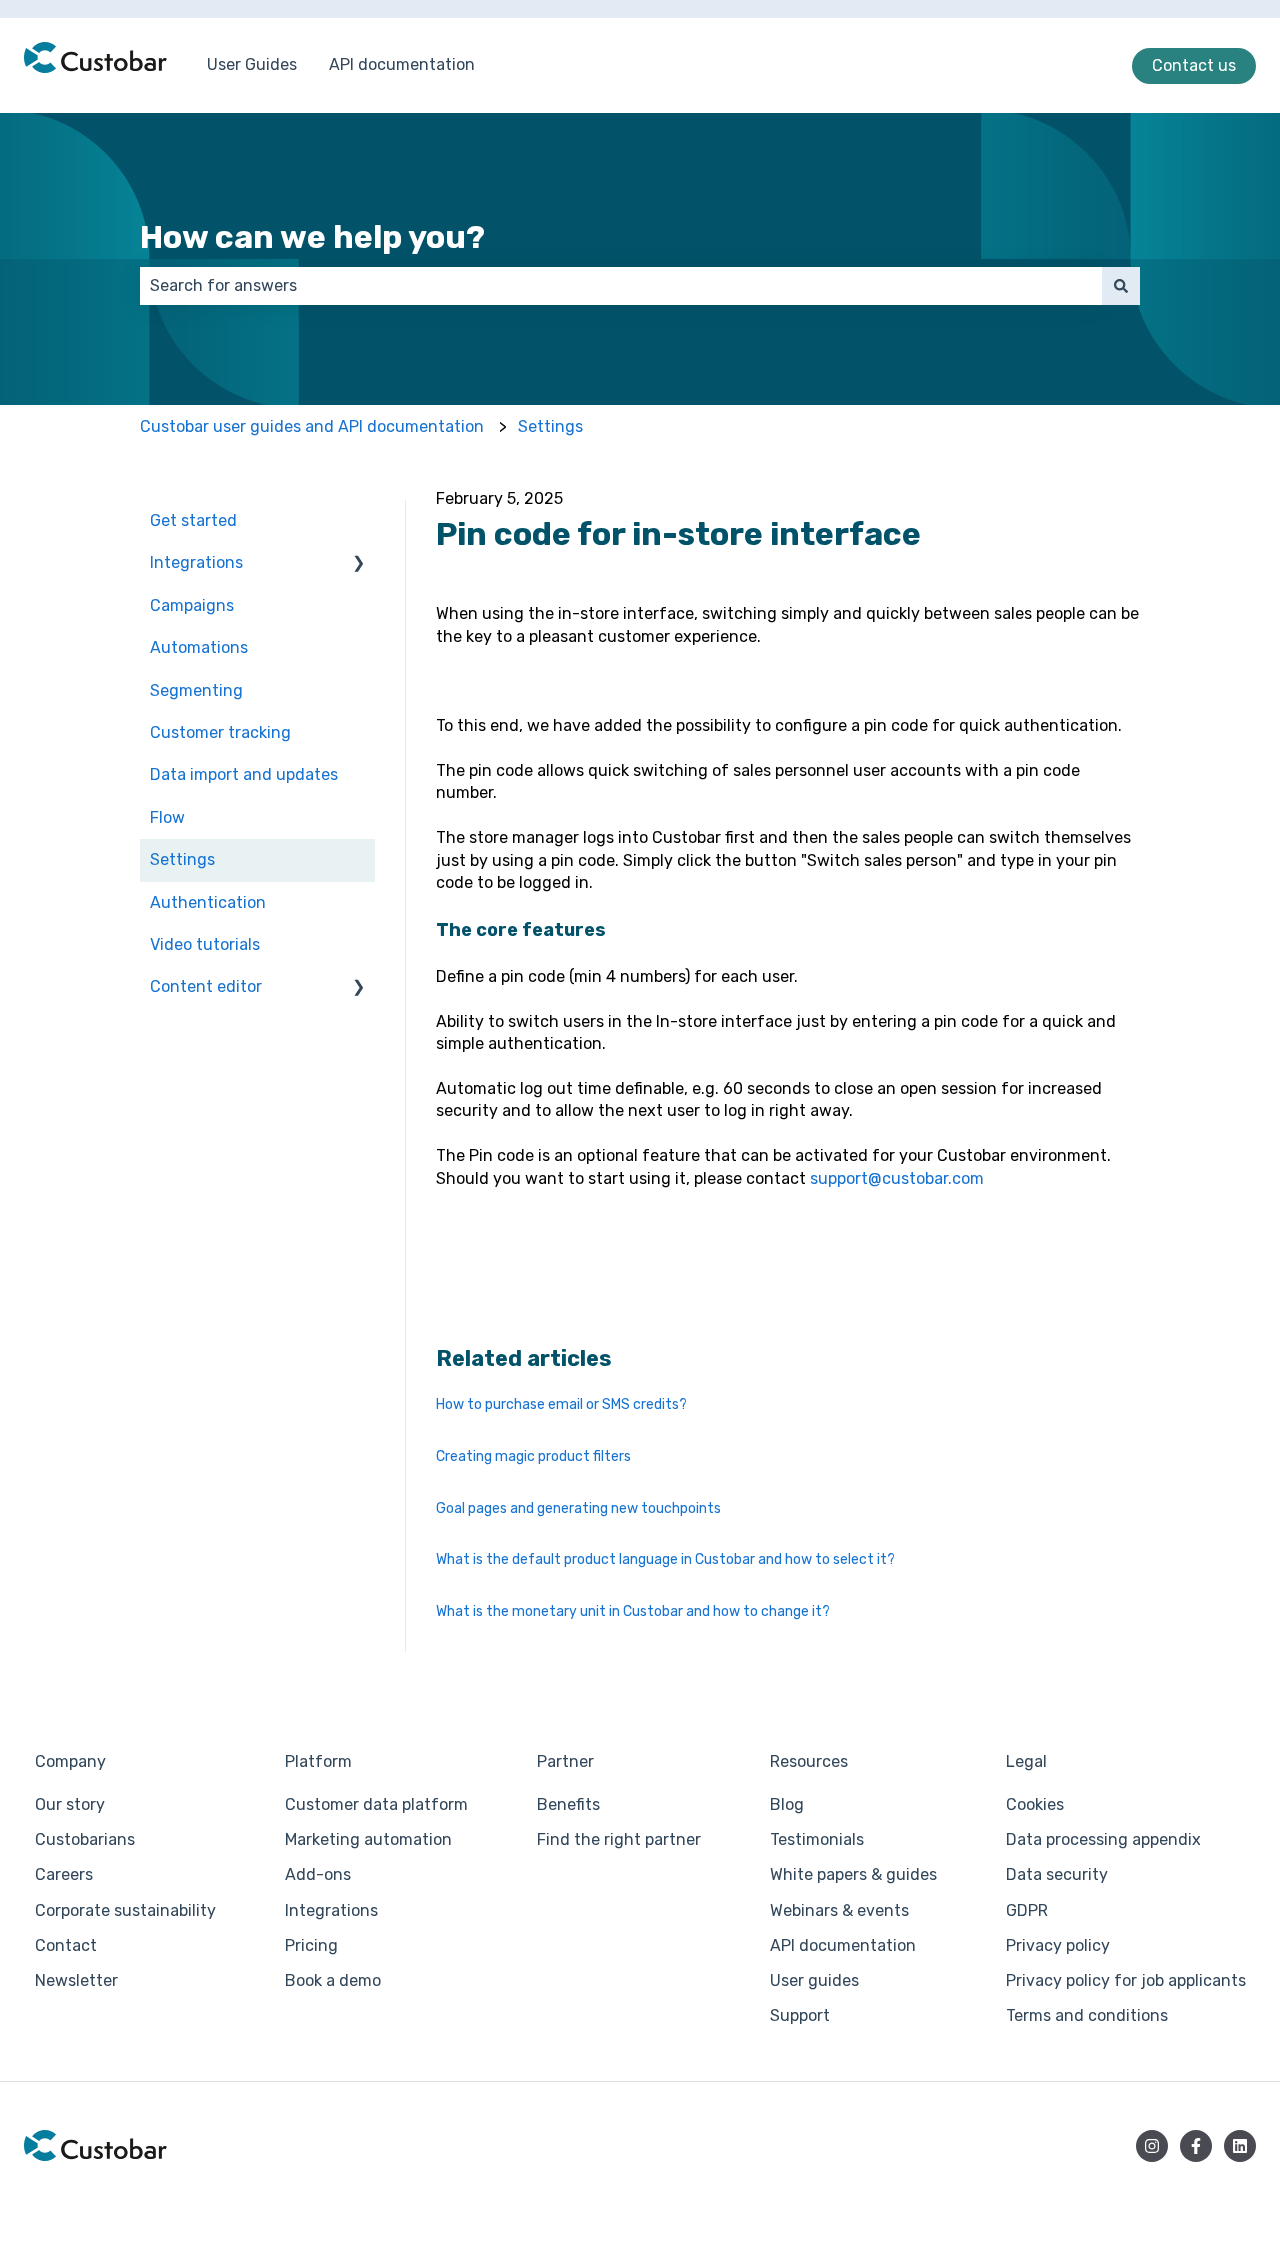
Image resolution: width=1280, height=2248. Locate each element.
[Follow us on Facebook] (1196, 2146)
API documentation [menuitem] (843, 1945)
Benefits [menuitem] (568, 1804)
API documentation (402, 64)
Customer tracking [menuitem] (220, 732)
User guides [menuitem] (814, 1980)
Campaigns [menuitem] (192, 605)
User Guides (252, 64)
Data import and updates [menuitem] (244, 774)
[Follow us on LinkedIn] (1240, 2146)
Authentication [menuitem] (208, 902)
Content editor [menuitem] (206, 986)
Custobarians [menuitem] (85, 1839)
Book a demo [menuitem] (333, 1980)
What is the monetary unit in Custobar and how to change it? (633, 1611)
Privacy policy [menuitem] (1058, 1945)
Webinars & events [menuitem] (839, 1910)
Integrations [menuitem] (196, 562)
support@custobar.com (897, 1178)
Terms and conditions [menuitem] (1087, 2015)
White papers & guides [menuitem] (853, 1874)
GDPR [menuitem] (1027, 1910)
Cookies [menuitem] (1035, 1804)
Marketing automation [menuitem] (368, 1839)
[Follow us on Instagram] (1152, 2146)
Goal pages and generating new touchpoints (578, 1508)
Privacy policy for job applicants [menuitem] (1126, 1980)
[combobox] (621, 286)
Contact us (1194, 65)
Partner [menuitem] (565, 1761)
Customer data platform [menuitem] (376, 1804)
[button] (359, 564)
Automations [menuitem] (199, 647)
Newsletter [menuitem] (76, 1980)
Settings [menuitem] (182, 859)
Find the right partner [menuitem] (619, 1839)
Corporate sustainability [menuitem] (125, 1910)
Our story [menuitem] (70, 1804)
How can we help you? (312, 237)
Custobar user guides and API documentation (312, 426)
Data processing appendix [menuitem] (1103, 1839)
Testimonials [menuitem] (817, 1839)
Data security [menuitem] (1057, 1874)
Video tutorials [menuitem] (205, 944)
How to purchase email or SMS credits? (561, 1404)
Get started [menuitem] (193, 520)
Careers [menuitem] (64, 1874)
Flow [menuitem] (167, 817)
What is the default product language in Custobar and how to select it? (665, 1559)
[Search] (1121, 286)
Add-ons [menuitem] (318, 1874)
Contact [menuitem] (66, 1945)
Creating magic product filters (533, 1456)
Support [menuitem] (800, 2015)
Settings (550, 426)
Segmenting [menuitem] (196, 690)
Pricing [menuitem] (311, 1945)
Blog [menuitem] (787, 1804)
